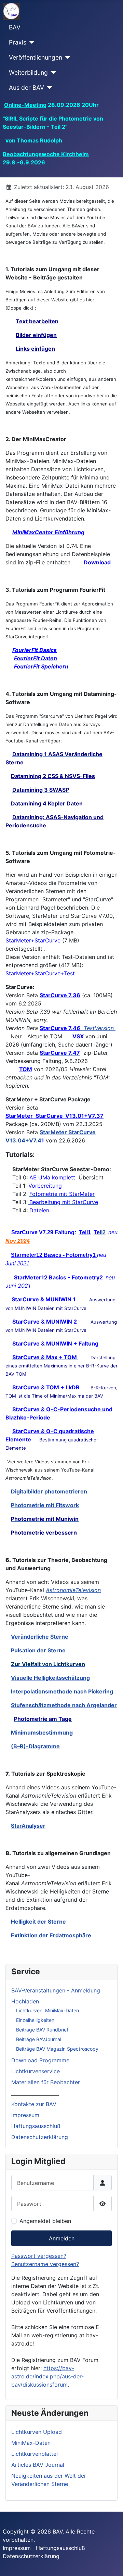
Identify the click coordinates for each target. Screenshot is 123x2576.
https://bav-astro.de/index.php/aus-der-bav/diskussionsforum (47, 2376)
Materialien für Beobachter (46, 2082)
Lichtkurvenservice (36, 2071)
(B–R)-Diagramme (35, 1746)
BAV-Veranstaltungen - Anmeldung (56, 1990)
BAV (15, 27)
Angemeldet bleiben (45, 2221)
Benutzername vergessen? (45, 2264)
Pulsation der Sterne (38, 1650)
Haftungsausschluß (36, 2126)
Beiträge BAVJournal (39, 2039)
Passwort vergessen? (39, 2256)
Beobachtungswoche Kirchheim (46, 154)
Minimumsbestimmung (42, 1733)
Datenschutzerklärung (40, 2137)
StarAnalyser (28, 1826)
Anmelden (62, 2238)
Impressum (25, 2115)
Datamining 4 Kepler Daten (47, 803)
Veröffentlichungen (36, 57)
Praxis (18, 42)
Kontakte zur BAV (34, 2104)
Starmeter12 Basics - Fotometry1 (54, 1255)
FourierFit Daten (36, 658)
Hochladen (25, 2001)
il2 (100, 1232)
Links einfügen (35, 349)
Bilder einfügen (36, 335)
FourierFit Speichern (41, 666)
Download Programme (40, 2060)
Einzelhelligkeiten (35, 2020)
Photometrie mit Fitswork (45, 1505)
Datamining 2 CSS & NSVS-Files (53, 776)
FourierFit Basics (35, 650)
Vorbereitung (45, 1186)
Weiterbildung (28, 72)
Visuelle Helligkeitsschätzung (50, 1678)
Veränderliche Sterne (40, 1637)
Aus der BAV (26, 87)
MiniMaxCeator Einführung (48, 532)
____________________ (35, 2093)
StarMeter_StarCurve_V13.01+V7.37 (54, 1116)
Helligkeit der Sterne (38, 1922)
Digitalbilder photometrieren (49, 1491)
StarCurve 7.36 (60, 995)
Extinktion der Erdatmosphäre (51, 1935)
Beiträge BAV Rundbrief (42, 2030)
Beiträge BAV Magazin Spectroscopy (57, 2049)
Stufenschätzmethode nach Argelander (64, 1705)
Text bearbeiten (37, 321)
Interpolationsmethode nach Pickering (62, 1691)
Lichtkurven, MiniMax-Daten (47, 2010)
